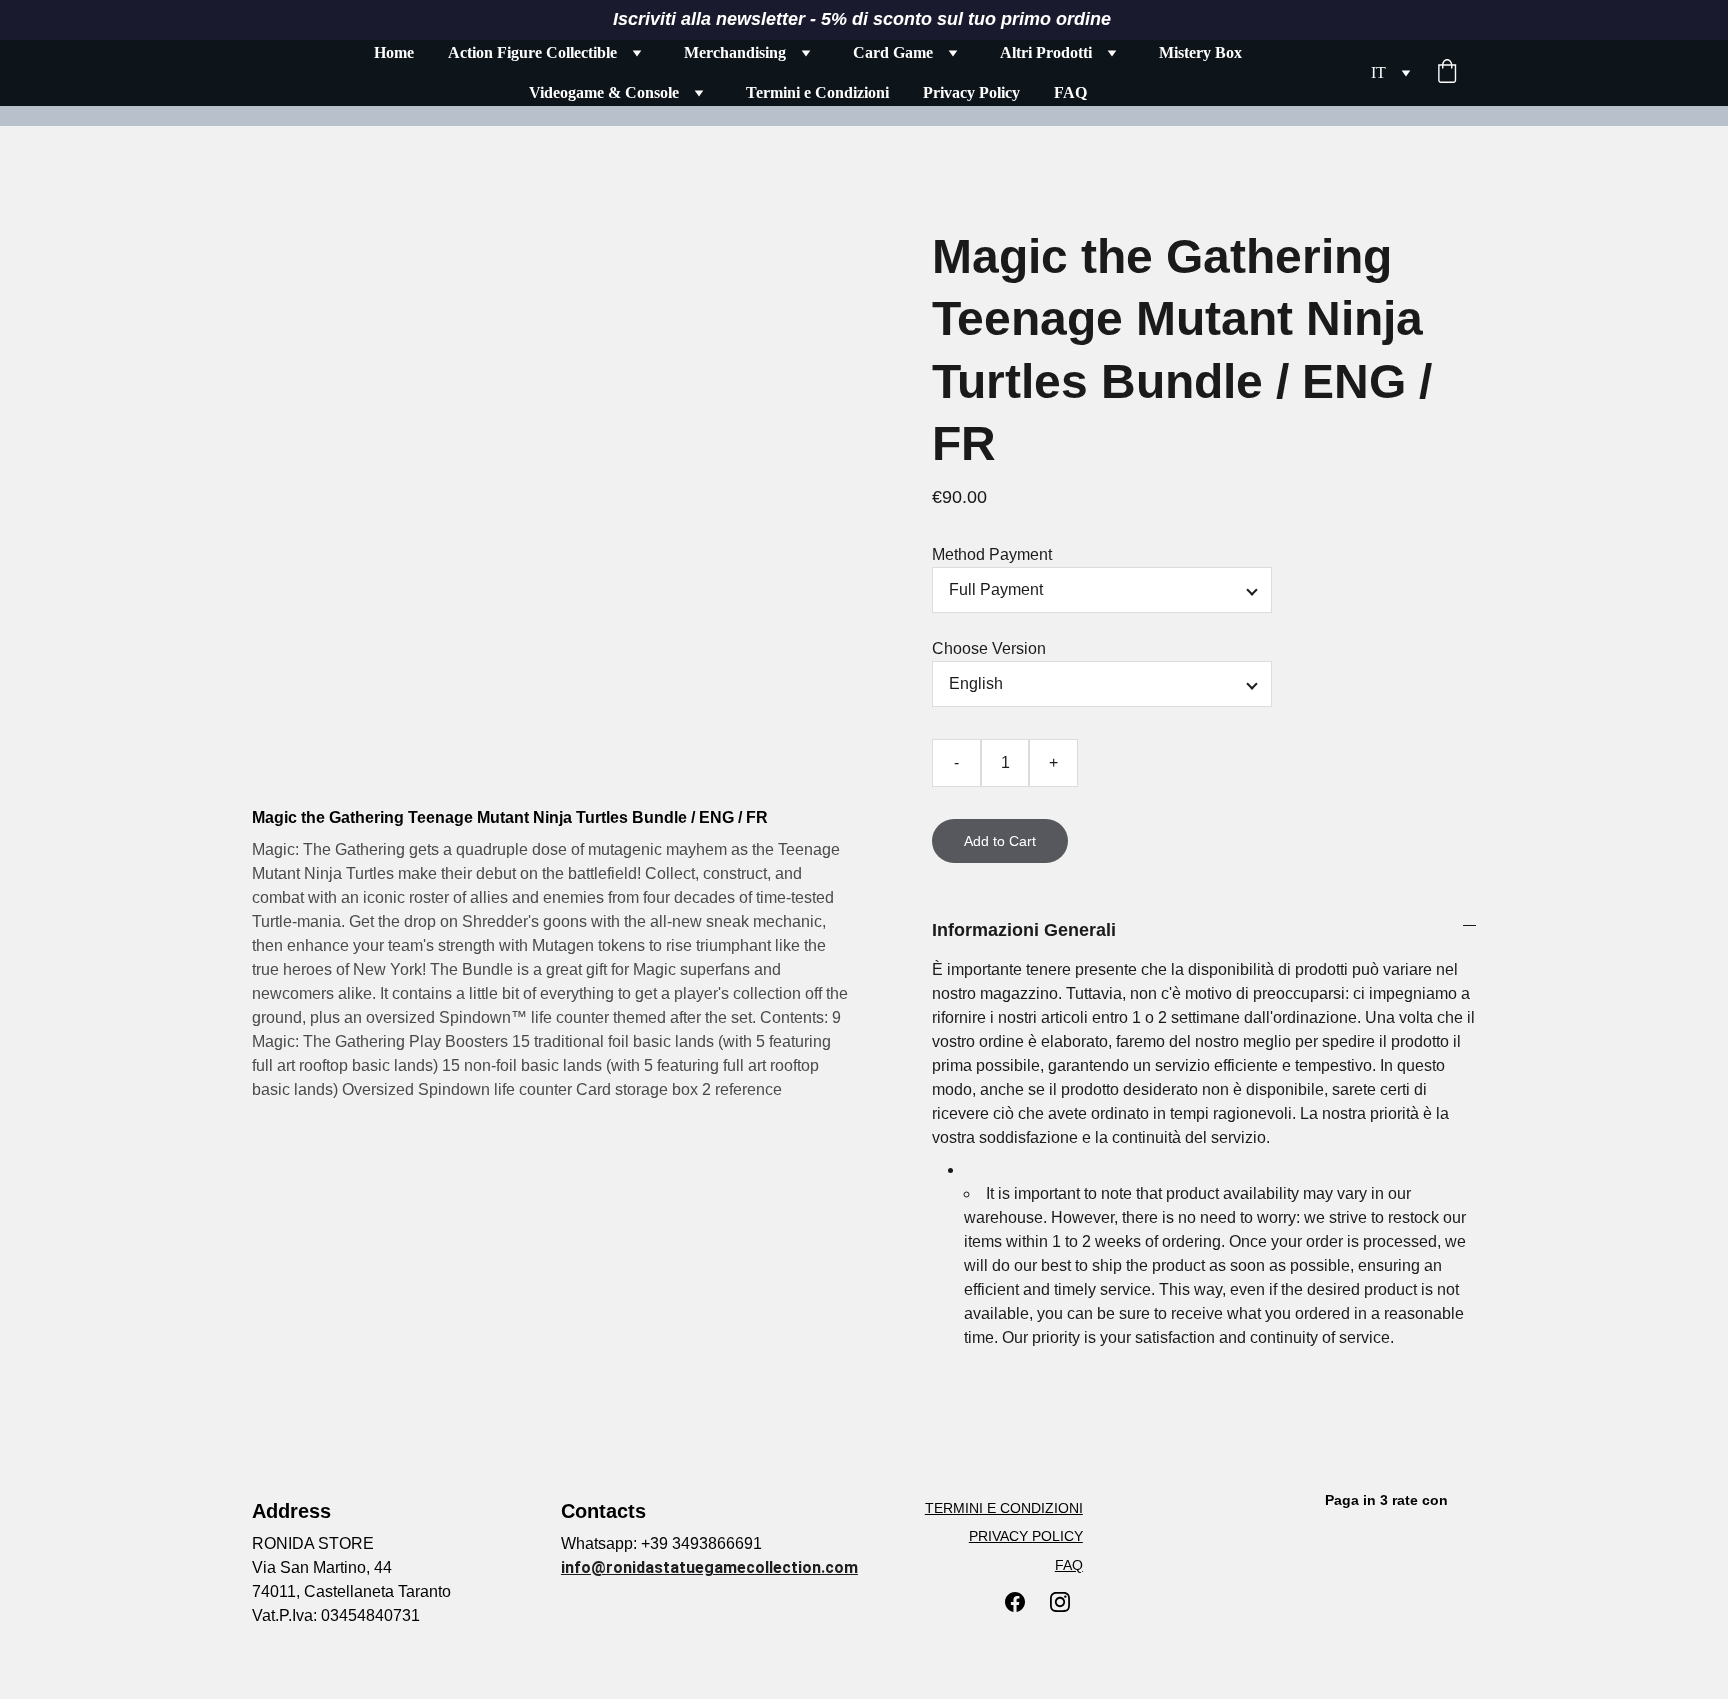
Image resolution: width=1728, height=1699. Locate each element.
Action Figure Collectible (532, 52)
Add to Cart (1000, 841)
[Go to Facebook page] (1015, 1602)
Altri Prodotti (1046, 52)
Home (394, 52)
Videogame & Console (604, 92)
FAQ (1070, 92)
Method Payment (992, 554)
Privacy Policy (971, 92)
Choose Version (989, 648)
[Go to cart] (1447, 73)
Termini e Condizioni (817, 92)
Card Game (893, 52)
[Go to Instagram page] (1060, 1602)
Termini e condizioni (1004, 1508)
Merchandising (735, 52)
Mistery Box (1200, 52)
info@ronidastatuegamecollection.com (709, 1567)
